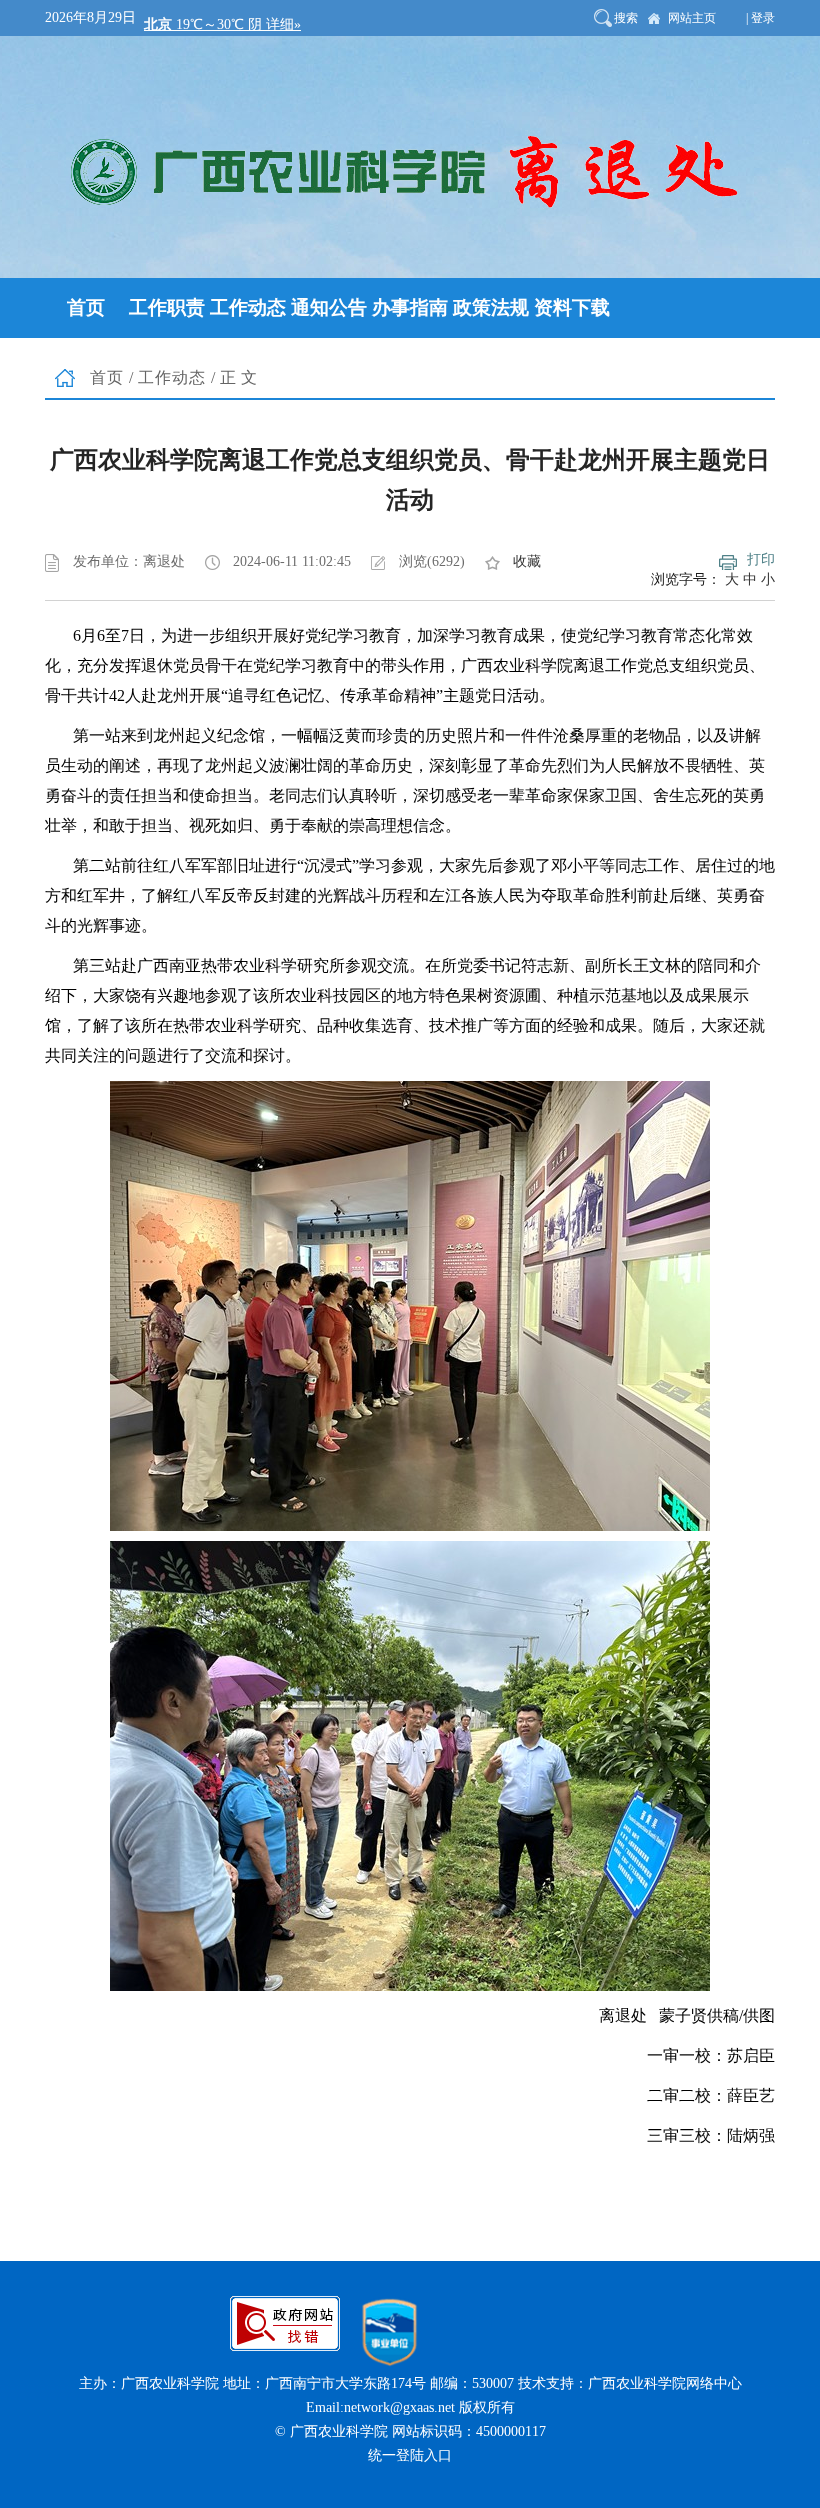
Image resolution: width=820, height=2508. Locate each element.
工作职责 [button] (167, 307)
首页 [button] (86, 307)
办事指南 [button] (410, 307)
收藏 (527, 561)
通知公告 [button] (329, 307)
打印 (761, 559)
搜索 (626, 18)
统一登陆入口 (410, 2455)
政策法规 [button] (491, 307)
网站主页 (692, 18)
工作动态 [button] (248, 307)
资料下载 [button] (572, 307)
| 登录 (760, 18)
